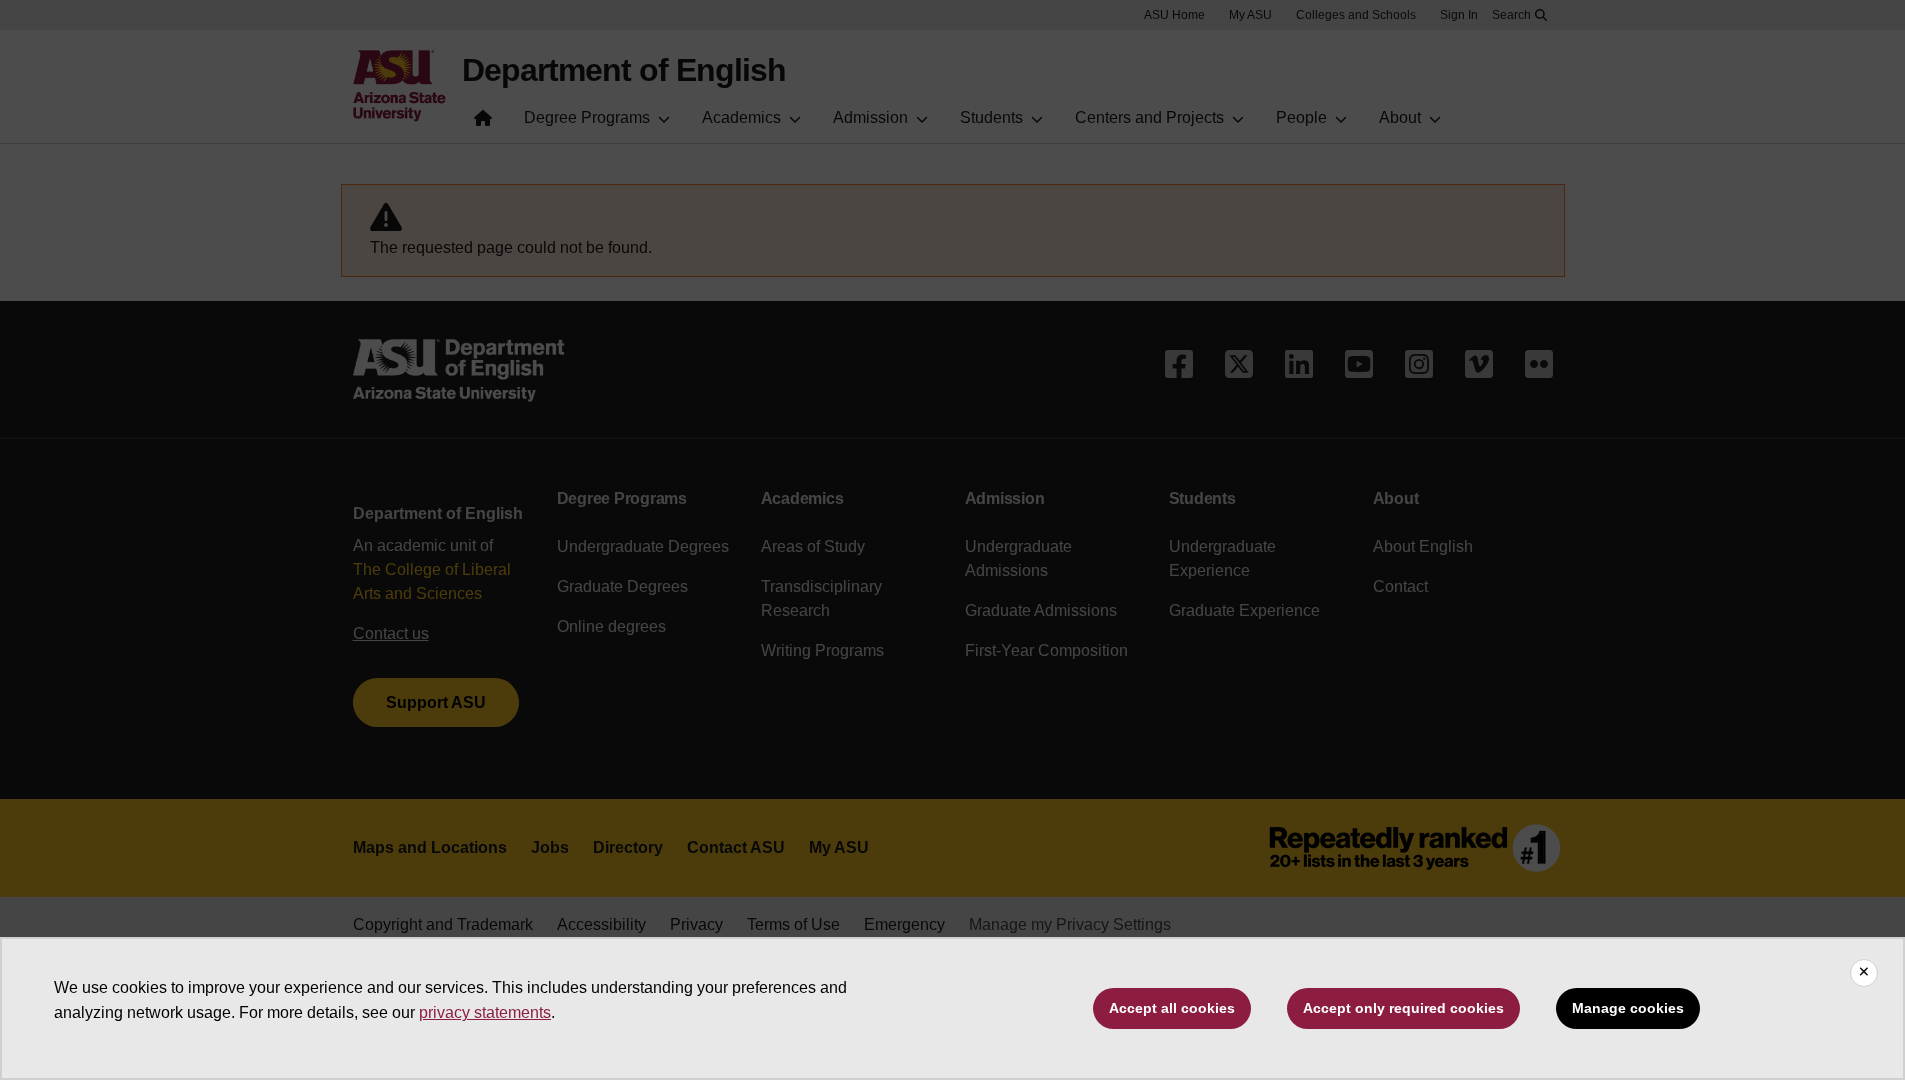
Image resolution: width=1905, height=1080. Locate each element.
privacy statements (485, 1012)
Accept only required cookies (1403, 1008)
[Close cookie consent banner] (1864, 973)
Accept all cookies (1172, 1008)
